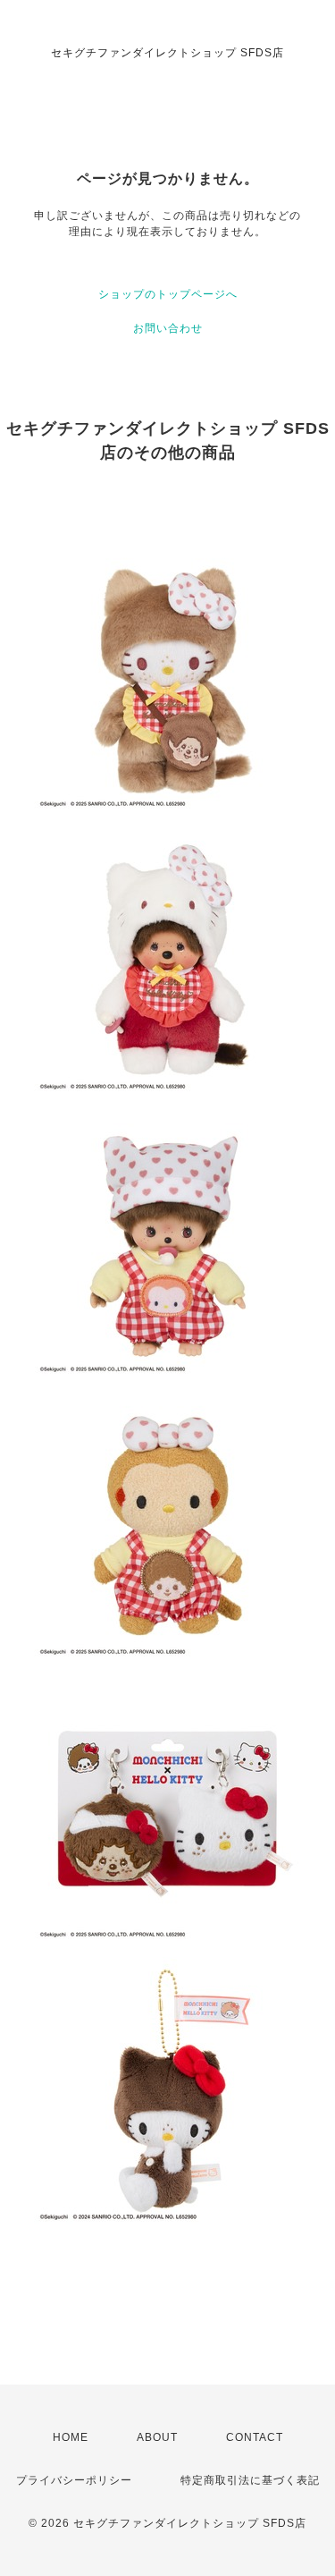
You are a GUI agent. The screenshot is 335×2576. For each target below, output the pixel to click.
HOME (71, 2437)
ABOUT (157, 2437)
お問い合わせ (168, 328)
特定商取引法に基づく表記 (250, 2480)
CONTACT (255, 2437)
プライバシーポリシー (74, 2480)
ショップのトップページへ (168, 294)
